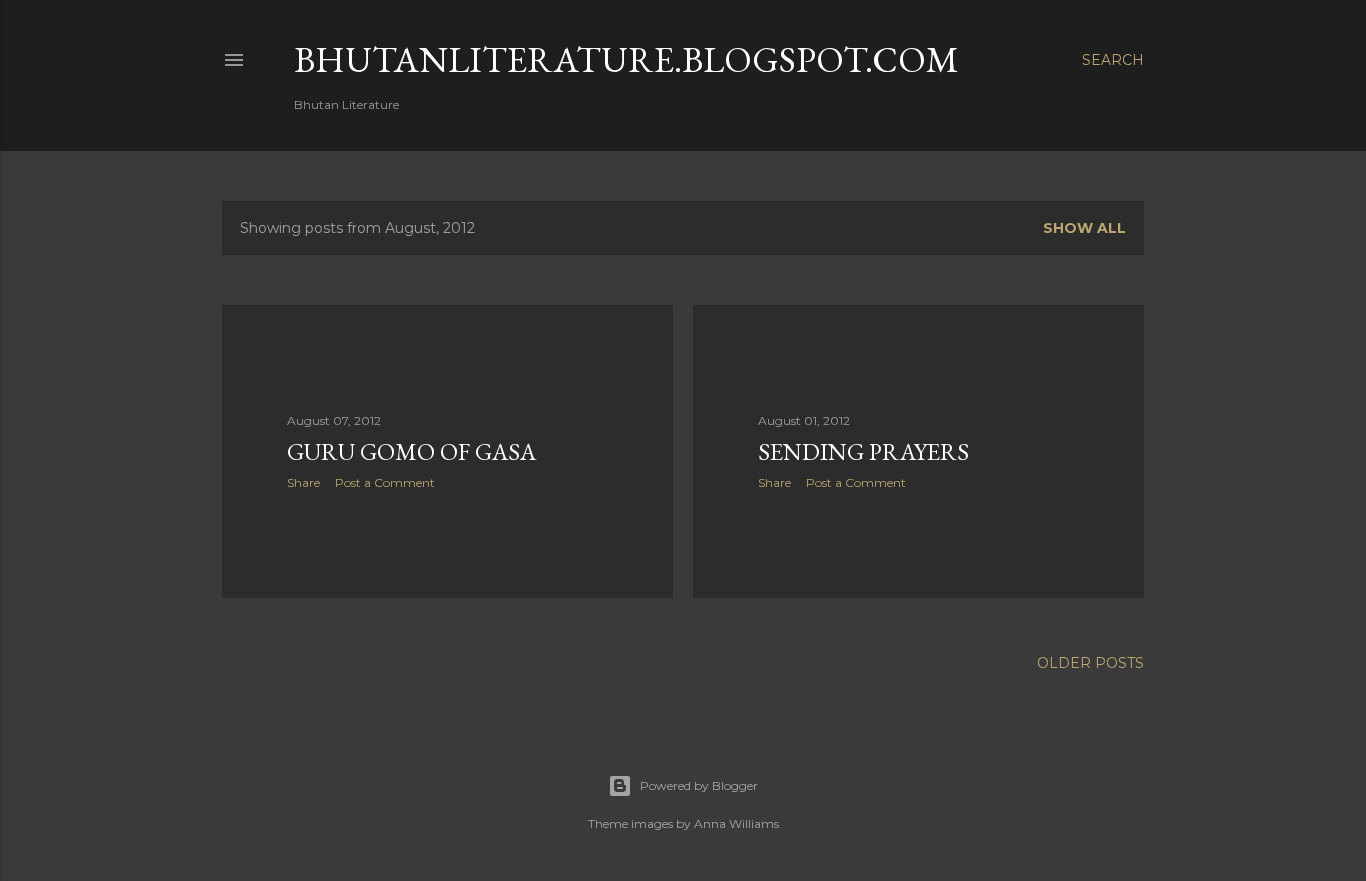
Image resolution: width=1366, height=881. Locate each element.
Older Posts (1090, 663)
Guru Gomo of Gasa (411, 451)
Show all (1084, 228)
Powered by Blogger (699, 785)
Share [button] (303, 482)
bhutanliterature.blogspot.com (626, 59)
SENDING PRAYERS (863, 451)
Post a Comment (385, 482)
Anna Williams (736, 823)
